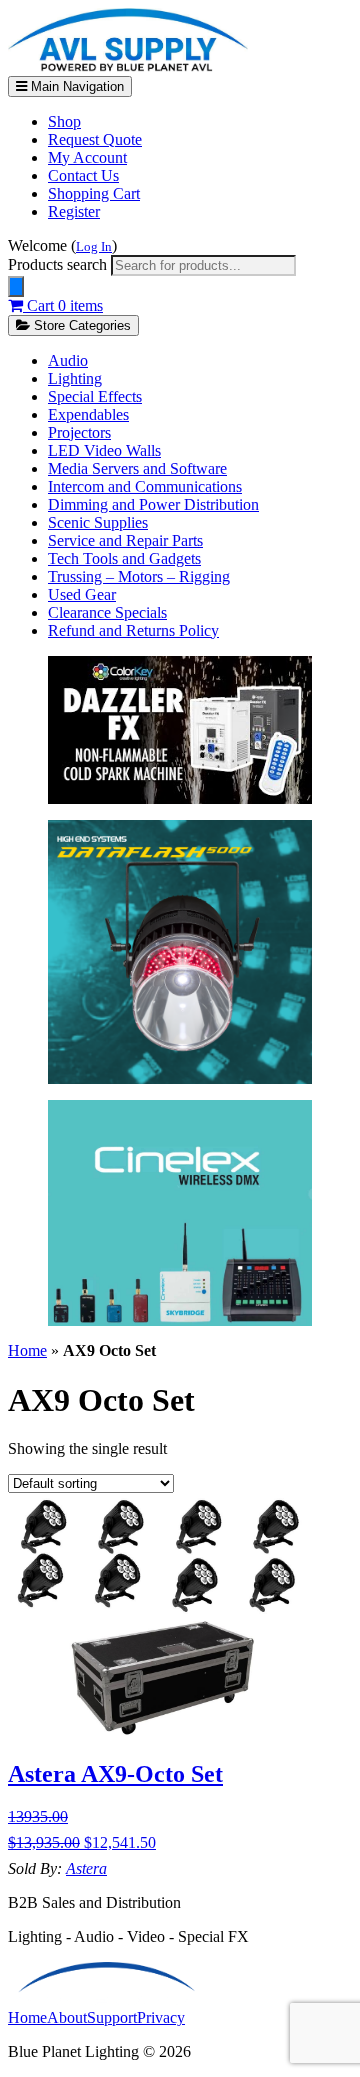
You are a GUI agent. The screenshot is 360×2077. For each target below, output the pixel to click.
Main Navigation (75, 86)
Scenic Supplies (98, 522)
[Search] (16, 286)
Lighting (75, 378)
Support (112, 2017)
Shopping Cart (94, 193)
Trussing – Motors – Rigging (139, 576)
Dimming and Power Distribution (153, 504)
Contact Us (83, 175)
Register (74, 211)
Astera (86, 1868)
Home (27, 1350)
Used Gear (82, 594)
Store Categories (80, 325)
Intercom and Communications (145, 486)
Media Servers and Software (137, 468)
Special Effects (95, 396)
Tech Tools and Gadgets (124, 558)
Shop (64, 121)
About (67, 2017)
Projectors (79, 432)
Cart (63, 305)
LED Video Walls (104, 450)
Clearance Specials (107, 612)
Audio (68, 360)
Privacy (161, 2017)
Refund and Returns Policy (133, 630)
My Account (87, 157)
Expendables (88, 414)
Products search (59, 264)
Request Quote (95, 139)
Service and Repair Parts (125, 540)
